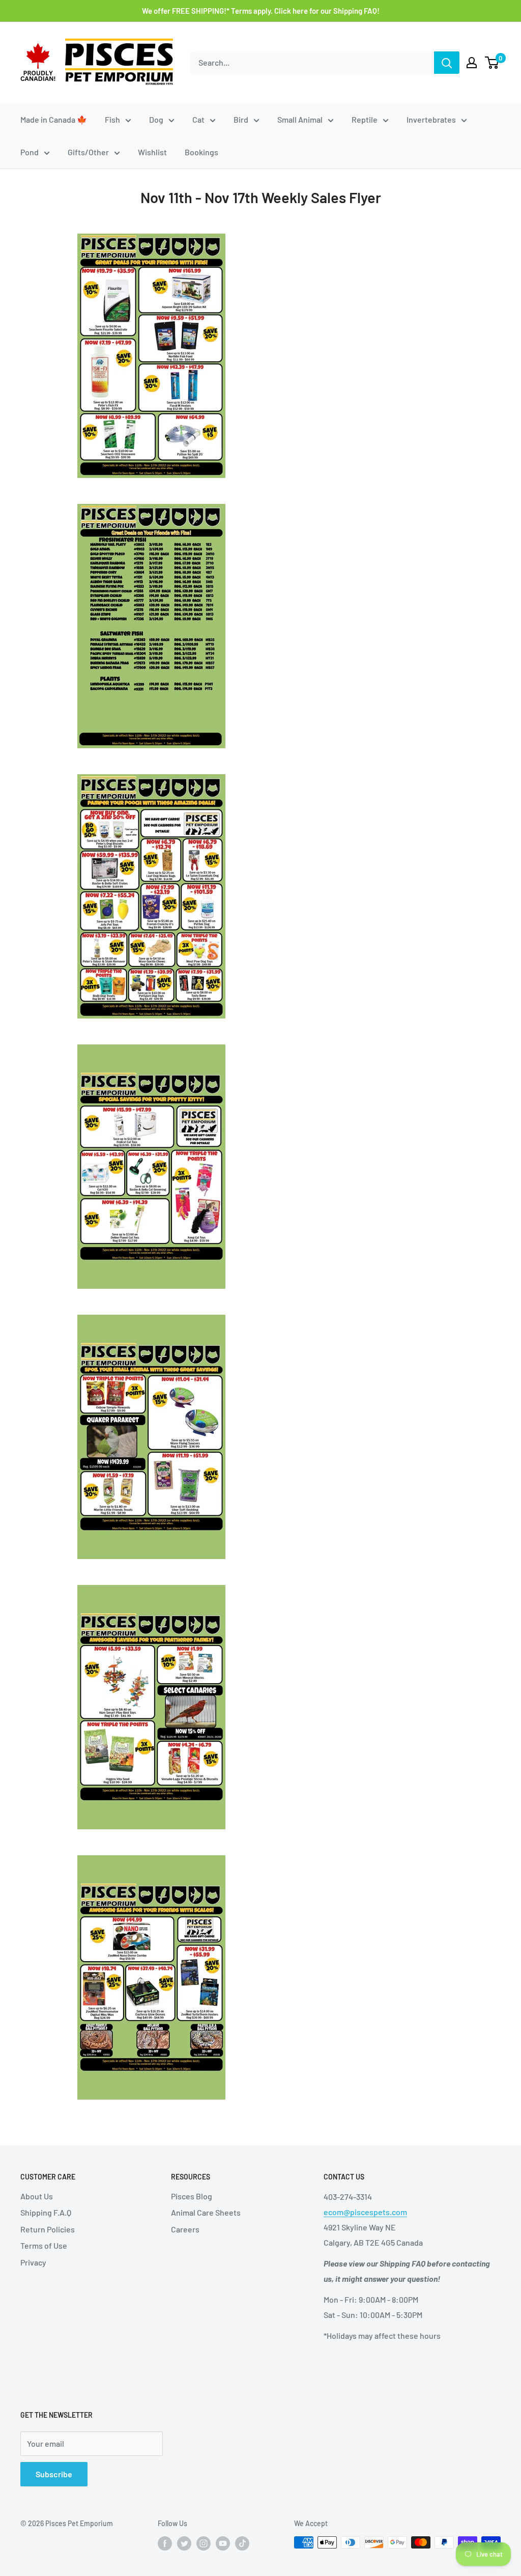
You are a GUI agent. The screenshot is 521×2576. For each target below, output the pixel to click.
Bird (241, 119)
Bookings (201, 152)
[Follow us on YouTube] (223, 2543)
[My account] (472, 63)
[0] (492, 63)
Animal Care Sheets (206, 2212)
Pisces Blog (192, 2196)
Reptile (365, 119)
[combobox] (312, 63)
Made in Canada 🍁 (54, 119)
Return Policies (48, 2229)
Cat (198, 119)
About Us (37, 2196)
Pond (30, 152)
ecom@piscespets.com (365, 2212)
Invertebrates (431, 119)
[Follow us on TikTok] (242, 2543)
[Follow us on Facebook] (165, 2543)
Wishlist (152, 152)
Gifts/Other (88, 152)
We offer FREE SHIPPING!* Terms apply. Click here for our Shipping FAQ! (261, 11)
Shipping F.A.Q (46, 2212)
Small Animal (300, 119)
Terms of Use (44, 2245)
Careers (185, 2229)
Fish (112, 119)
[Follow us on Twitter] (184, 2543)
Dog (156, 119)
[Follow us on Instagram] (204, 2543)
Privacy (33, 2262)
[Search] (447, 63)
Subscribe (54, 2474)
